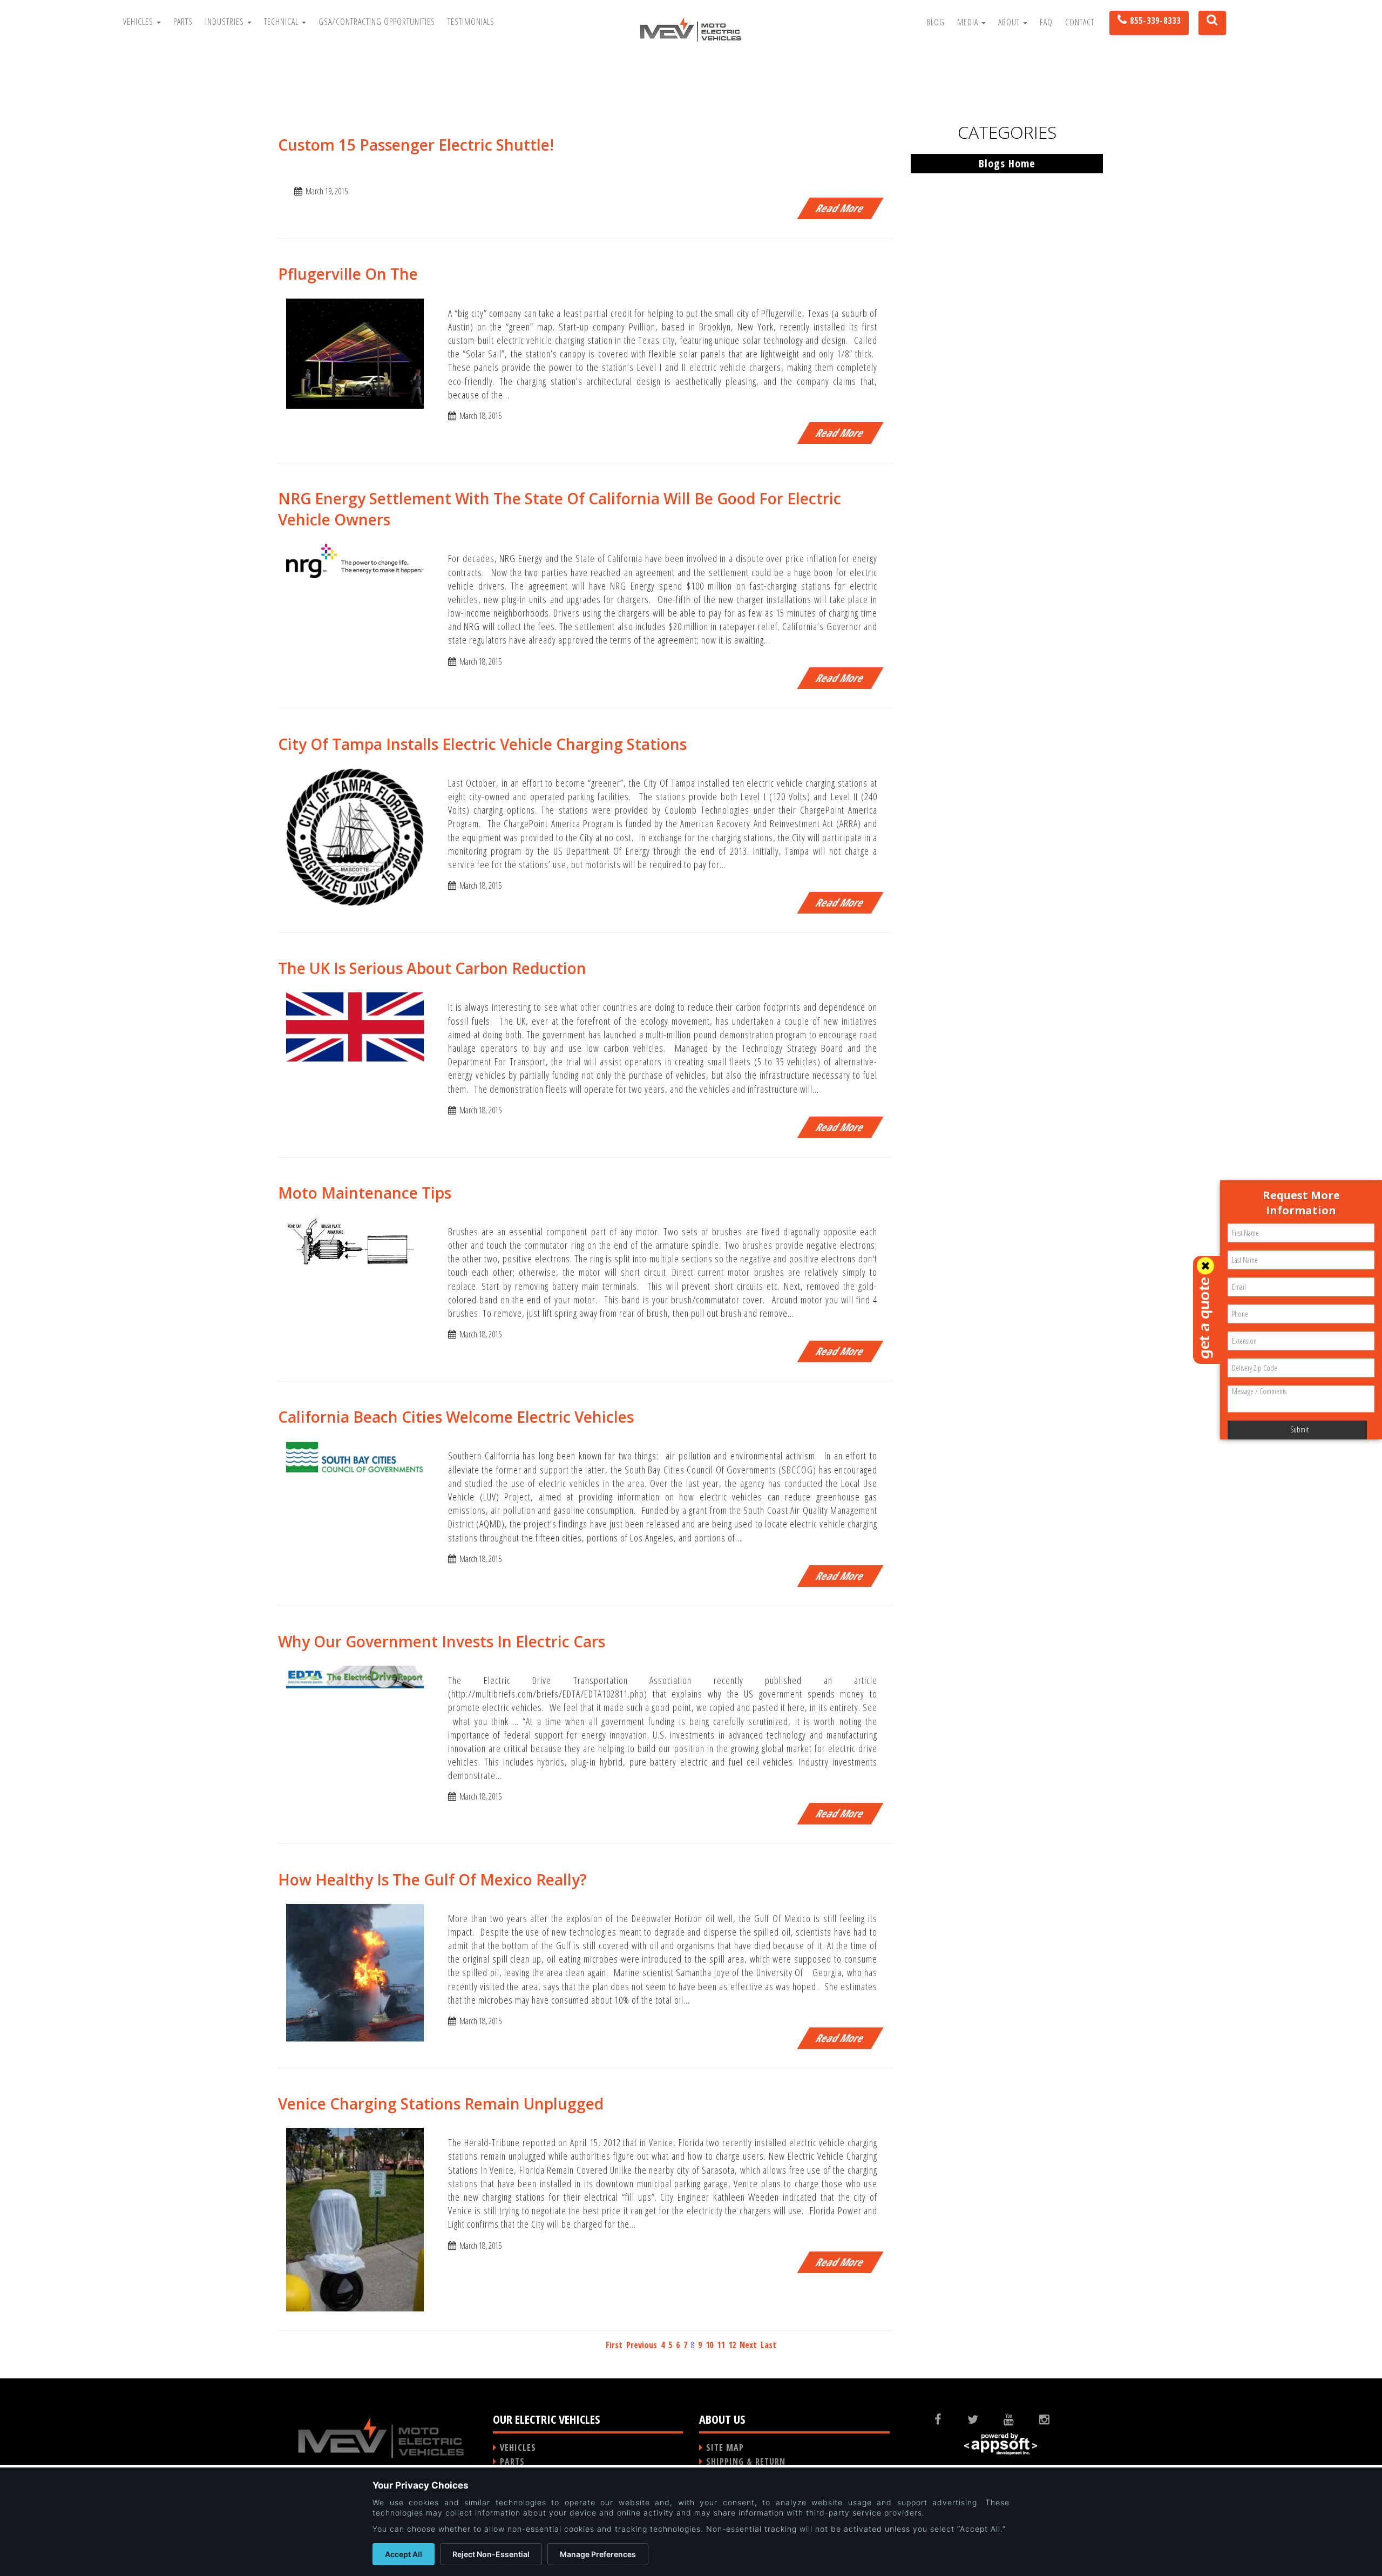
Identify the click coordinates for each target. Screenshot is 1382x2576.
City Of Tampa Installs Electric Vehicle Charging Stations (482, 744)
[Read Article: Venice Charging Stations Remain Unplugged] (355, 2219)
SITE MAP (725, 2447)
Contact (1080, 22)
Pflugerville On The (348, 274)
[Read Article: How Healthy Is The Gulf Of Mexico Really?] (355, 1972)
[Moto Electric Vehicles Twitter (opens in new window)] (981, 2419)
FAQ (1046, 22)
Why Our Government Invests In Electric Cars (442, 1641)
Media (969, 22)
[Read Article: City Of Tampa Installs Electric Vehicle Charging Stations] (355, 836)
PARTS (512, 2462)
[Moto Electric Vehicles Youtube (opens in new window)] (1017, 2419)
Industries (226, 22)
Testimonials (471, 22)
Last (768, 2345)
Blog (936, 22)
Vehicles (139, 22)
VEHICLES (518, 2447)
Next (748, 2345)
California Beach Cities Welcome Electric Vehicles (456, 1417)
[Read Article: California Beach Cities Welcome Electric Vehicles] (355, 1456)
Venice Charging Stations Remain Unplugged (441, 2104)
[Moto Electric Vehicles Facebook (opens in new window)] (947, 2419)
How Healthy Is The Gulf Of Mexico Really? (432, 1879)
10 (709, 2345)
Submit (1299, 1429)
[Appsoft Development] (1001, 2444)
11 (721, 2345)
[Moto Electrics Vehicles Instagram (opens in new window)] (1053, 2419)
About (1010, 22)
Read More (840, 208)
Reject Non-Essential (491, 2554)
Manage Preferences (598, 2554)
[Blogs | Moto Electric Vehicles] (691, 29)
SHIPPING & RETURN (746, 2462)
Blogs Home (1007, 163)
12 (732, 2345)
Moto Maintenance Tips (365, 1193)
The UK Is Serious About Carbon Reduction (432, 968)
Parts (183, 22)
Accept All (404, 2554)
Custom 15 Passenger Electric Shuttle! (416, 145)
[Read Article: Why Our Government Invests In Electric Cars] (355, 1676)
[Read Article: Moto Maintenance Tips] (355, 1246)
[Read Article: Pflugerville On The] (355, 353)
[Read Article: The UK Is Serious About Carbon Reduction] (355, 1026)
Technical (282, 22)
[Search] (1208, 23)
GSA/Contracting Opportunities (377, 22)
